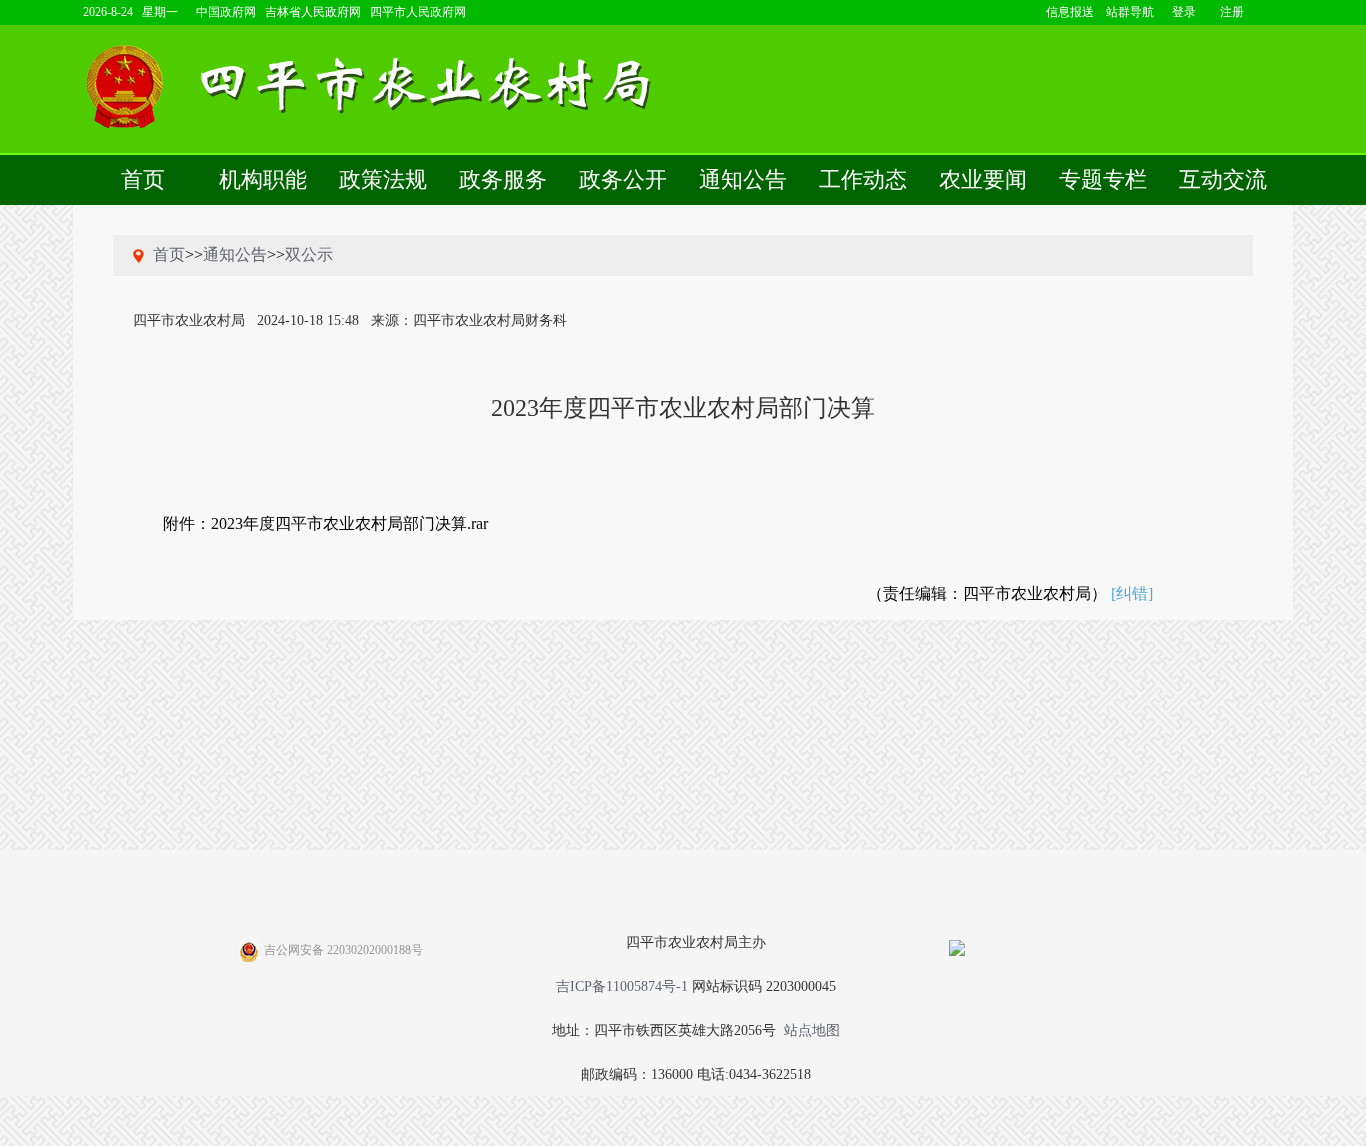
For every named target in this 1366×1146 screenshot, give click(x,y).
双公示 (309, 254)
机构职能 (263, 179)
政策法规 (383, 179)
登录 (1184, 12)
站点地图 (812, 1030)
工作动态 (863, 179)
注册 (1232, 12)
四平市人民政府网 (418, 12)
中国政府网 (226, 12)
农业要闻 (983, 179)
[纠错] (1132, 593)
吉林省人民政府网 (313, 12)
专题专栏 (1103, 179)
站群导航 (1130, 12)
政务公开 (623, 179)
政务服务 (503, 179)
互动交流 (1223, 179)
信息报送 (1070, 12)
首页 (143, 179)
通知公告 (743, 179)
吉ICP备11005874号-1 (622, 986)
